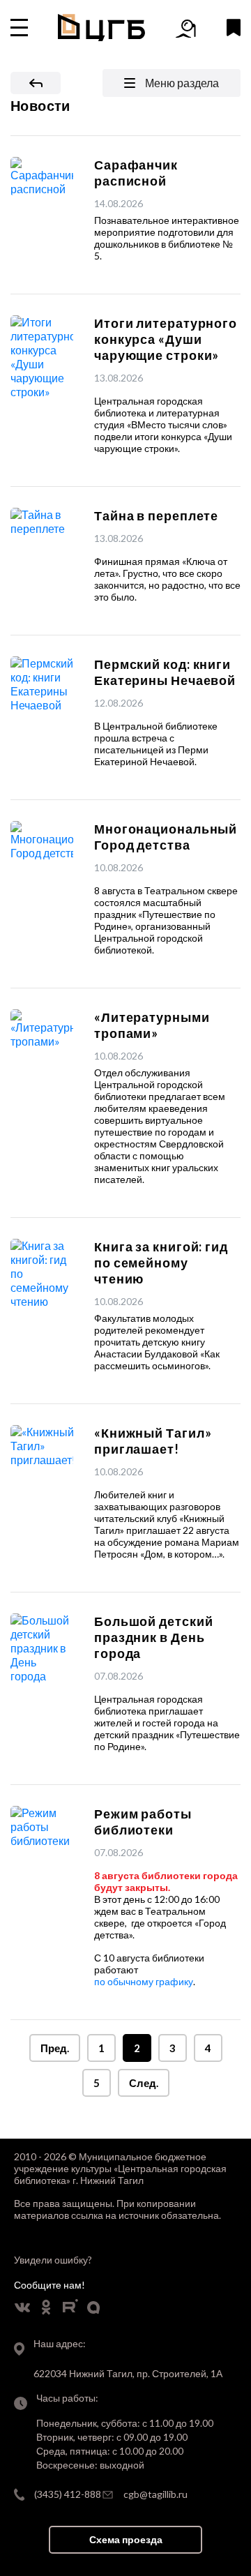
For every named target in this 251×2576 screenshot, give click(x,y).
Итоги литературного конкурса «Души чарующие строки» (166, 339)
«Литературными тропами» (152, 1025)
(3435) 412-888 (68, 2494)
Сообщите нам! (50, 2285)
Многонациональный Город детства (166, 837)
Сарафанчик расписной (136, 173)
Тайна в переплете (156, 515)
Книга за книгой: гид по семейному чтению (161, 1263)
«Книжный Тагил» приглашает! (153, 1441)
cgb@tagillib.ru (155, 2494)
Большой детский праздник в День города (154, 1637)
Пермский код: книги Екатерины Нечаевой (165, 672)
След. (144, 2083)
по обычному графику (144, 1981)
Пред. (55, 2048)
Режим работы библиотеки (143, 1822)
